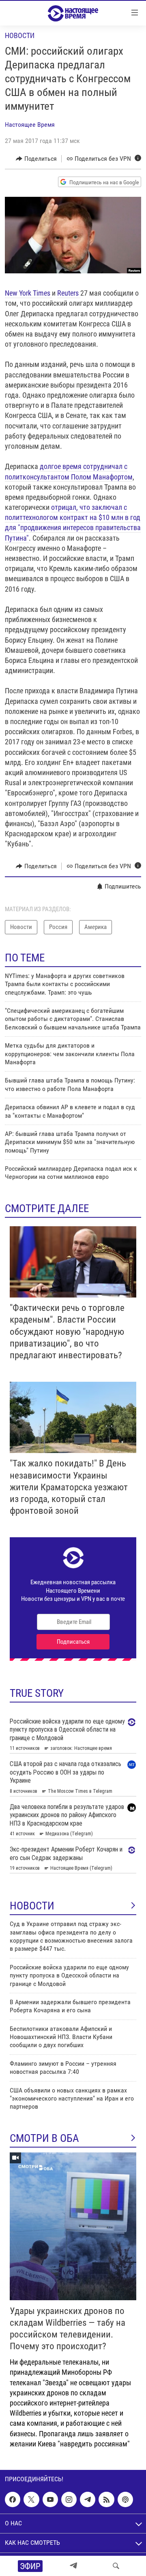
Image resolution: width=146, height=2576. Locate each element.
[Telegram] (73, 2566)
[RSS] (106, 2499)
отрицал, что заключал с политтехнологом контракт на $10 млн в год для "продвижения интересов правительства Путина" (73, 523)
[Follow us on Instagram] (69, 2499)
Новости (20, 35)
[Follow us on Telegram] (88, 2499)
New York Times (28, 293)
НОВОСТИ (32, 1906)
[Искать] (116, 2566)
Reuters (69, 293)
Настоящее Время (30, 125)
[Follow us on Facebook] (13, 2499)
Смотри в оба (44, 2138)
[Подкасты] (125, 2499)
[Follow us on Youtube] (50, 2499)
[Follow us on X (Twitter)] (31, 2499)
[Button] (36, 159)
